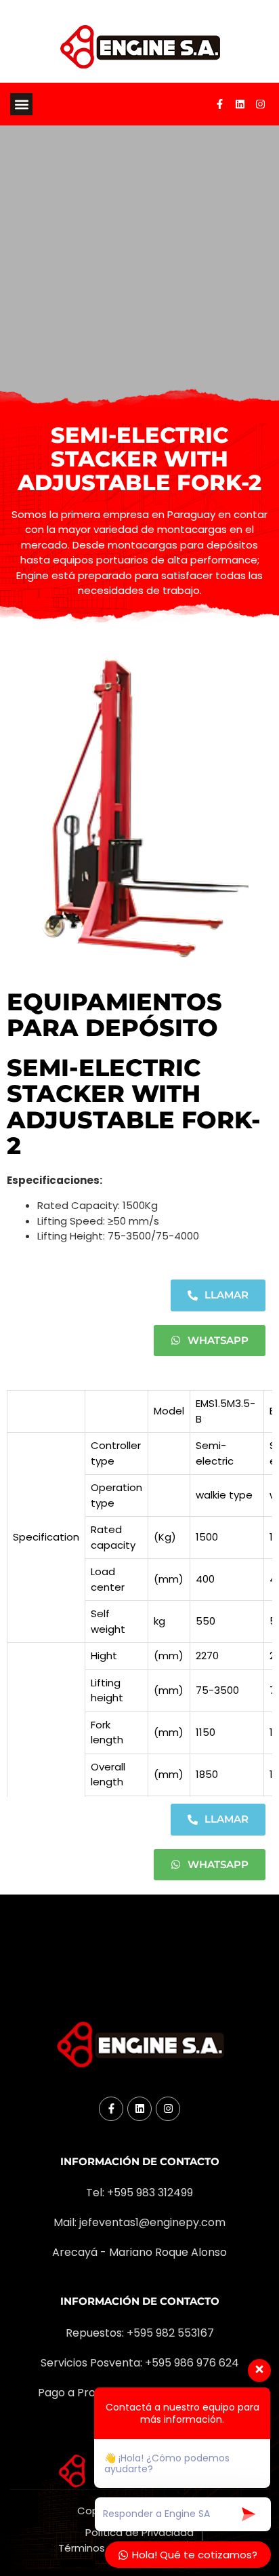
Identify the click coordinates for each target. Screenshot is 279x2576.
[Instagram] (261, 104)
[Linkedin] (240, 104)
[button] (21, 104)
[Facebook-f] (220, 104)
